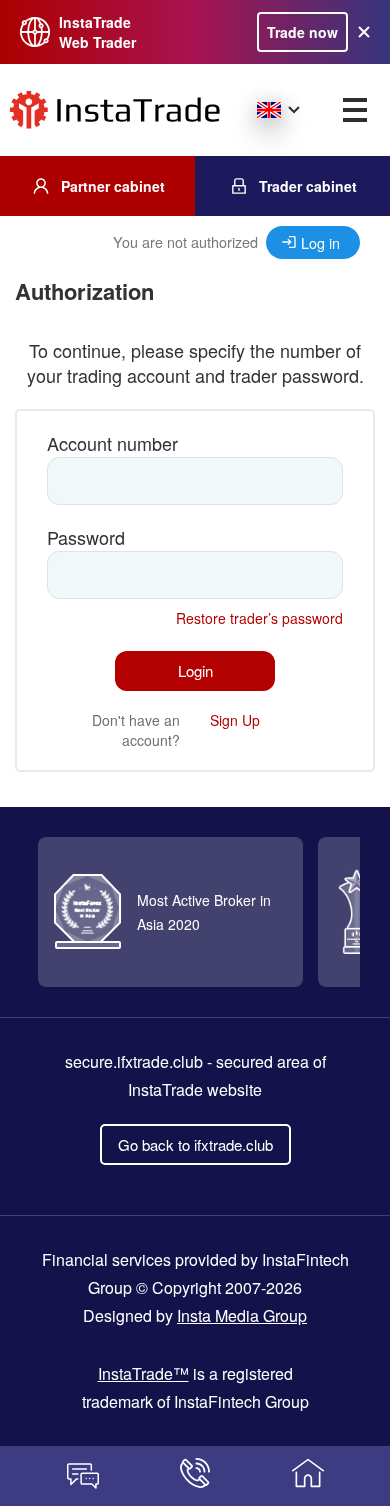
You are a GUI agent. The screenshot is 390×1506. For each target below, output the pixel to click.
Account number (112, 443)
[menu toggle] (355, 110)
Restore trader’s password (259, 618)
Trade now (302, 32)
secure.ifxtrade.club (134, 1061)
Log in (320, 242)
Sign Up (235, 720)
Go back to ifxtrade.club (195, 1144)
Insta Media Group (242, 1315)
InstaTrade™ (143, 1373)
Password (86, 537)
